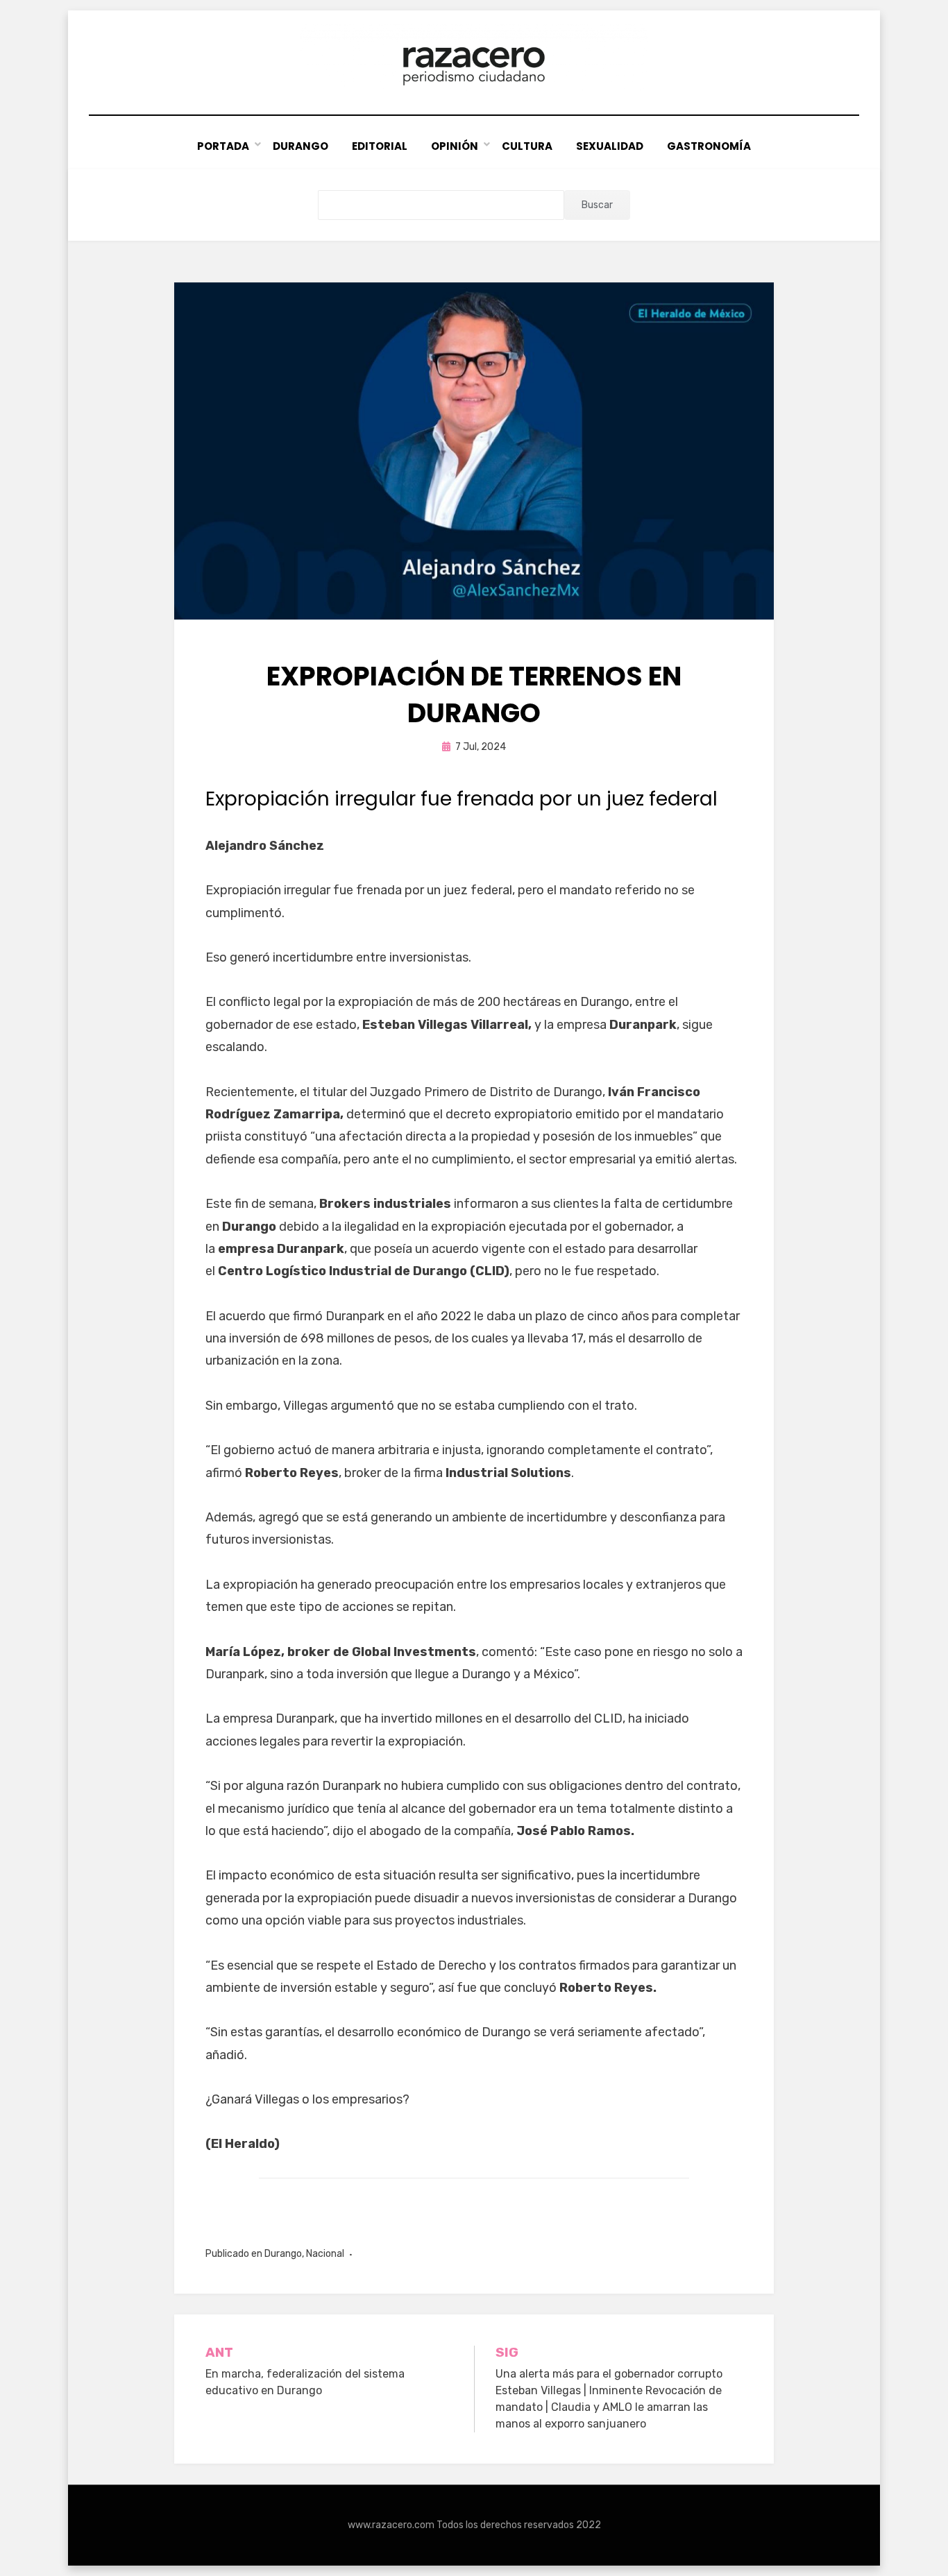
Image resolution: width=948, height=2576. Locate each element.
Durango (301, 146)
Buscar (597, 205)
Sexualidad (610, 146)
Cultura (527, 146)
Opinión (455, 146)
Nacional (325, 2254)
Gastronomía (709, 146)
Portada (223, 146)
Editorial (380, 146)
